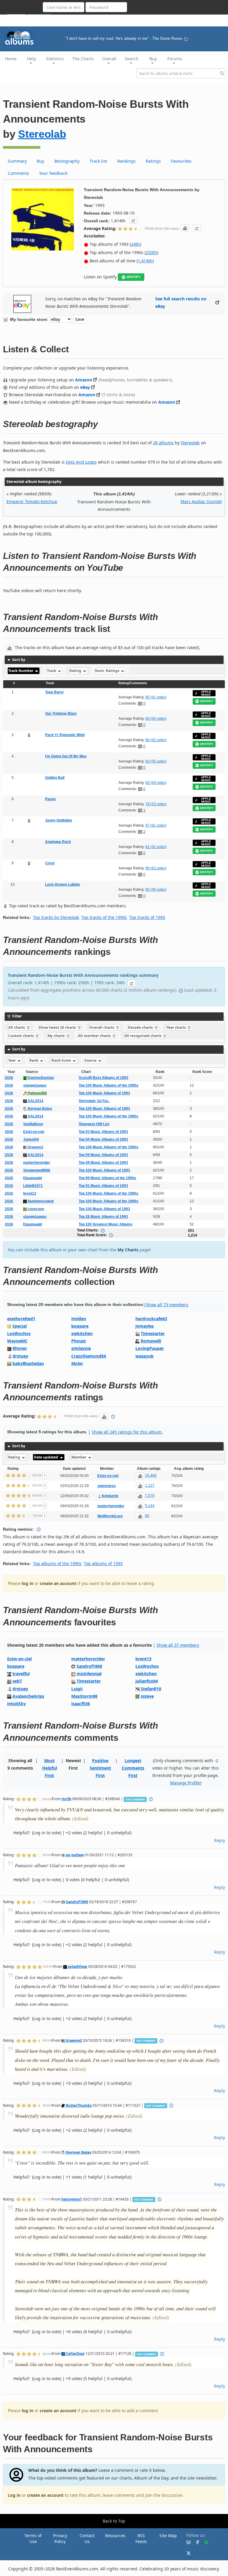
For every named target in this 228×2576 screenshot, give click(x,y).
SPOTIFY (133, 277)
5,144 (150, 1506)
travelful (21, 1674)
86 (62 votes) (156, 740)
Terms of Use (33, 2538)
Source (91, 1060)
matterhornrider (37, 1163)
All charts (17, 1027)
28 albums (163, 443)
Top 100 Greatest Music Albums (106, 1224)
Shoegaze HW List (94, 1124)
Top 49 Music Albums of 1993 (103, 1163)
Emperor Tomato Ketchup (32, 501)
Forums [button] (175, 59)
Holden (79, 1319)
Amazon (84, 380)
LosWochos (19, 1333)
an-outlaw (74, 1855)
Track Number (21, 671)
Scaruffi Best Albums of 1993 (103, 1078)
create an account (58, 1583)
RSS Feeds (141, 2538)
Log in (14, 2495)
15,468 (151, 1475)
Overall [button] (109, 59)
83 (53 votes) (156, 783)
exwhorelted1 (21, 1319)
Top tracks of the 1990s (104, 917)
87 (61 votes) (156, 825)
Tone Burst (54, 692)
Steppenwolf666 (37, 1170)
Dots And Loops (81, 462)
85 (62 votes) (156, 868)
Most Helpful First (50, 1768)
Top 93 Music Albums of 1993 (103, 1132)
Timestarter (153, 1333)
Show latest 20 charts (58, 1027)
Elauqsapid (33, 1178)
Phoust (79, 1341)
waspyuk (145, 1356)
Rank (34, 1060)
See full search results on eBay (181, 302)
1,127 (150, 1486)
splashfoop (77, 1966)
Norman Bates (39, 1109)
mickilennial (89, 1674)
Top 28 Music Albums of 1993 (103, 1217)
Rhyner (20, 1348)
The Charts (83, 59)
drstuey (20, 1356)
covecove (35, 1209)
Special (20, 1326)
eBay (85, 387)
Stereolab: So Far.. (94, 1101)
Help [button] (32, 59)
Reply (220, 1840)
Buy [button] (153, 59)
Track (52, 671)
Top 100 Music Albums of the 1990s (109, 1085)
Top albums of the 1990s (57, 1563)
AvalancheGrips (28, 1696)
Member (79, 1457)
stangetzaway (35, 1085)
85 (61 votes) (156, 697)
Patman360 (37, 1093)
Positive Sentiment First (100, 1768)
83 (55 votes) (156, 761)
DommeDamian (40, 1078)
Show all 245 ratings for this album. (127, 1432)
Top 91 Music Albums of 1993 (103, 1186)
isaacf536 (81, 1704)
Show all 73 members (167, 1305)
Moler (77, 1363)
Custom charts (22, 1036)
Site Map (168, 2535)
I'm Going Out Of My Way (66, 756)
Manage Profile (185, 1783)
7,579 (150, 1496)
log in (27, 1583)
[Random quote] (186, 39)
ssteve (147, 1696)
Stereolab (42, 134)
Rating (76, 671)
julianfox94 (147, 1681)
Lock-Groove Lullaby (63, 884)
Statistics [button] (55, 59)
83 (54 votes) (156, 719)
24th (135, 244)
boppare (80, 1326)
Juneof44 (31, 1139)
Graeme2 (35, 1147)
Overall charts (102, 1027)
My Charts (128, 1250)
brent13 (30, 1193)
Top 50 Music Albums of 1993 (103, 1139)
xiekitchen (82, 1333)
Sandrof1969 (89, 1666)
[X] (186, 2553)
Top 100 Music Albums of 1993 (104, 1093)
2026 (9, 1078)
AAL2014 (35, 1101)
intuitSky (16, 1704)
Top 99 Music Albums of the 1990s (107, 1178)
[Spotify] (204, 2542)
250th (151, 252)
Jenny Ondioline (59, 820)
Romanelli (151, 1341)
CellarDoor (75, 2353)
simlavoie (81, 1348)
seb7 (17, 1681)
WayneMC (17, 1341)
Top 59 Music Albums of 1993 (103, 1155)
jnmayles (145, 1326)
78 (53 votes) (156, 804)
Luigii (77, 1689)
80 (147, 1516)
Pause (50, 799)
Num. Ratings (108, 671)
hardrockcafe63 (151, 1319)
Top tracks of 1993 (147, 917)
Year (12, 1060)
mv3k (66, 1799)
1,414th (145, 261)
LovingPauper (150, 1348)
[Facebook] (195, 2542)
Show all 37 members (178, 1645)
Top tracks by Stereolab (56, 917)
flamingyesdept (40, 1201)
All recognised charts (143, 1036)
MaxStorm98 (84, 1696)
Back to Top (114, 2521)
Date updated (46, 1457)
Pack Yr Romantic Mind (65, 735)
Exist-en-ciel (34, 1132)
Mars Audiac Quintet (201, 501)
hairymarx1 (72, 2199)
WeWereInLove (110, 1516)
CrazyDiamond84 (89, 1356)
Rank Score (62, 1060)
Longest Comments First (133, 1768)
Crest (50, 863)
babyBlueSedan (28, 1363)
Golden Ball (55, 778)
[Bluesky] (186, 2542)
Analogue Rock (58, 842)
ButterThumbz (78, 2105)
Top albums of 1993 (103, 1563)
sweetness (107, 1486)
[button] (133, 220)
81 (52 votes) (156, 847)
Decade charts (141, 1027)
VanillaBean (33, 1124)
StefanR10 (151, 1689)
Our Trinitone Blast (61, 714)
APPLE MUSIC (206, 693)
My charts (57, 1036)
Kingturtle (110, 1496)
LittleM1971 (33, 1186)
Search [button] (132, 59)
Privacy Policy (60, 2538)
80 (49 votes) (156, 890)
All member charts (95, 1036)
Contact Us (87, 2538)
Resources (115, 2535)
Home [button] (11, 59)
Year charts (177, 1027)
